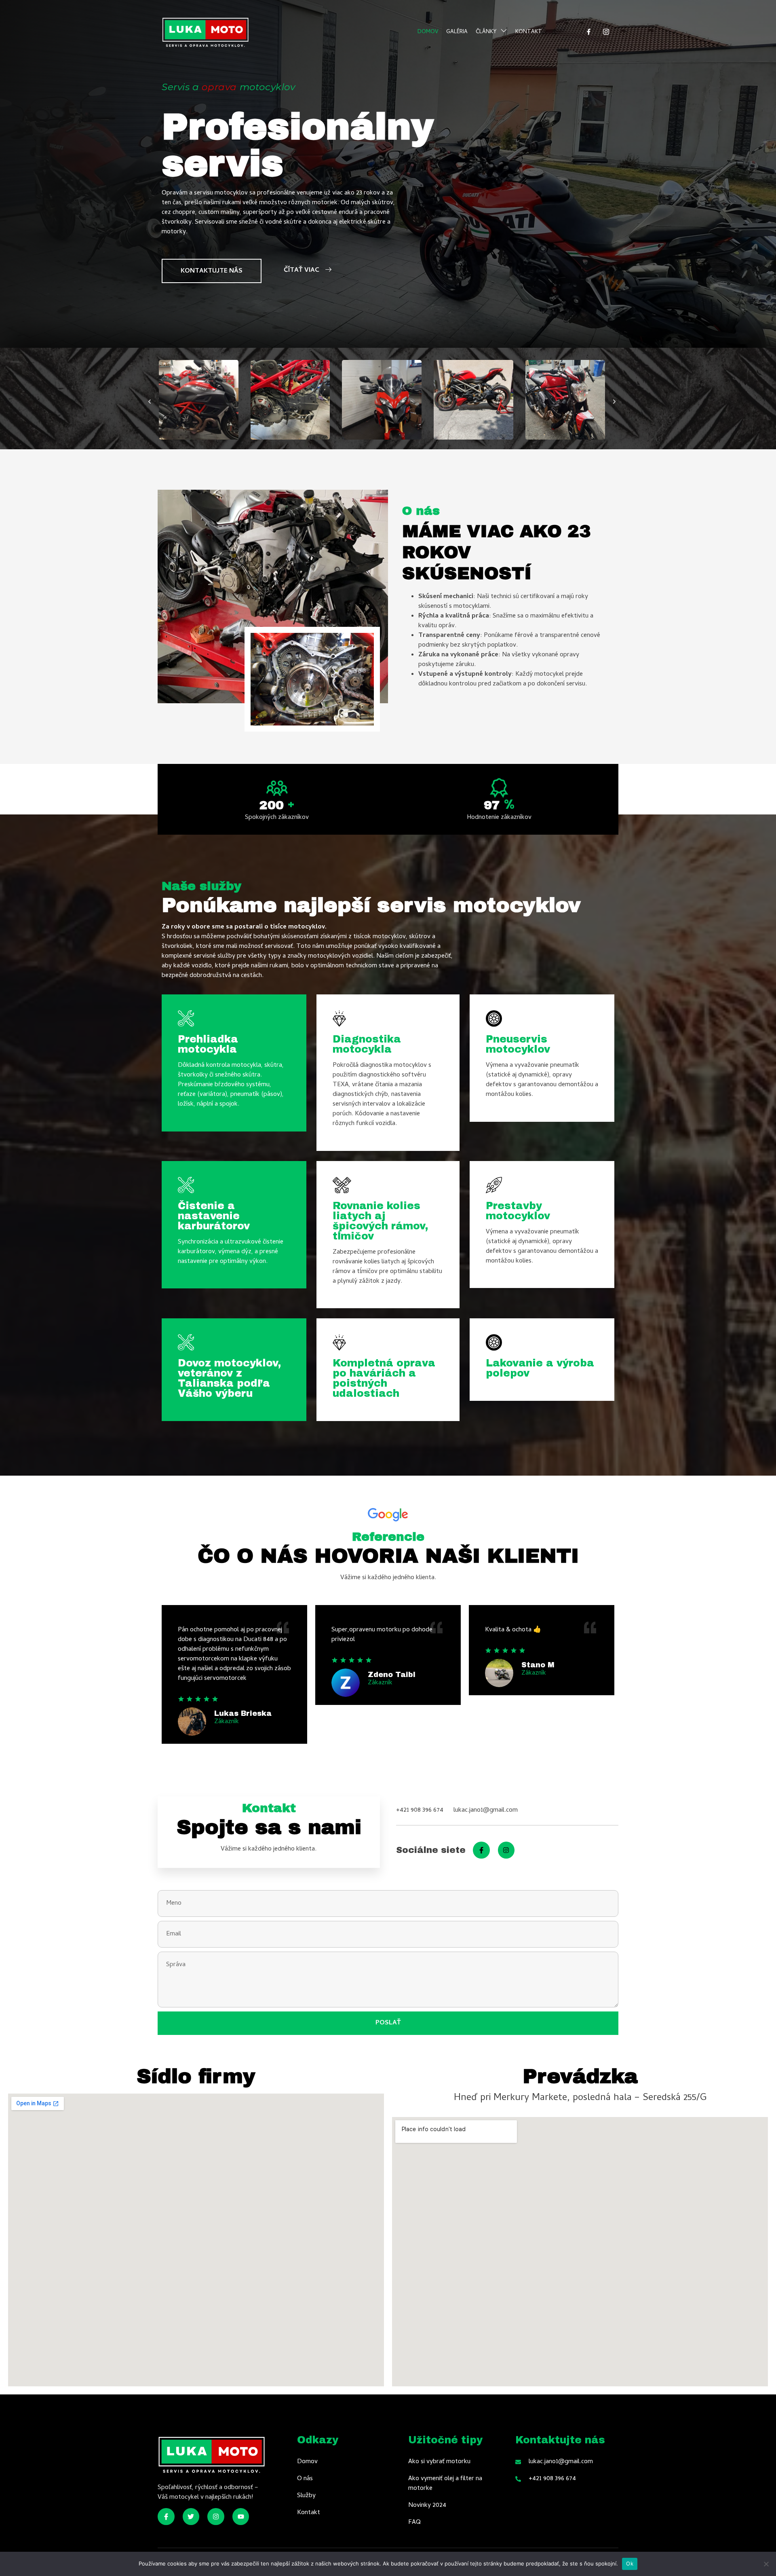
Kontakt (529, 32)
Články (486, 32)
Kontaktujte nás (212, 271)
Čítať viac (302, 271)
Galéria (457, 32)
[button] (150, 402)
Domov (428, 32)
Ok (630, 2563)
